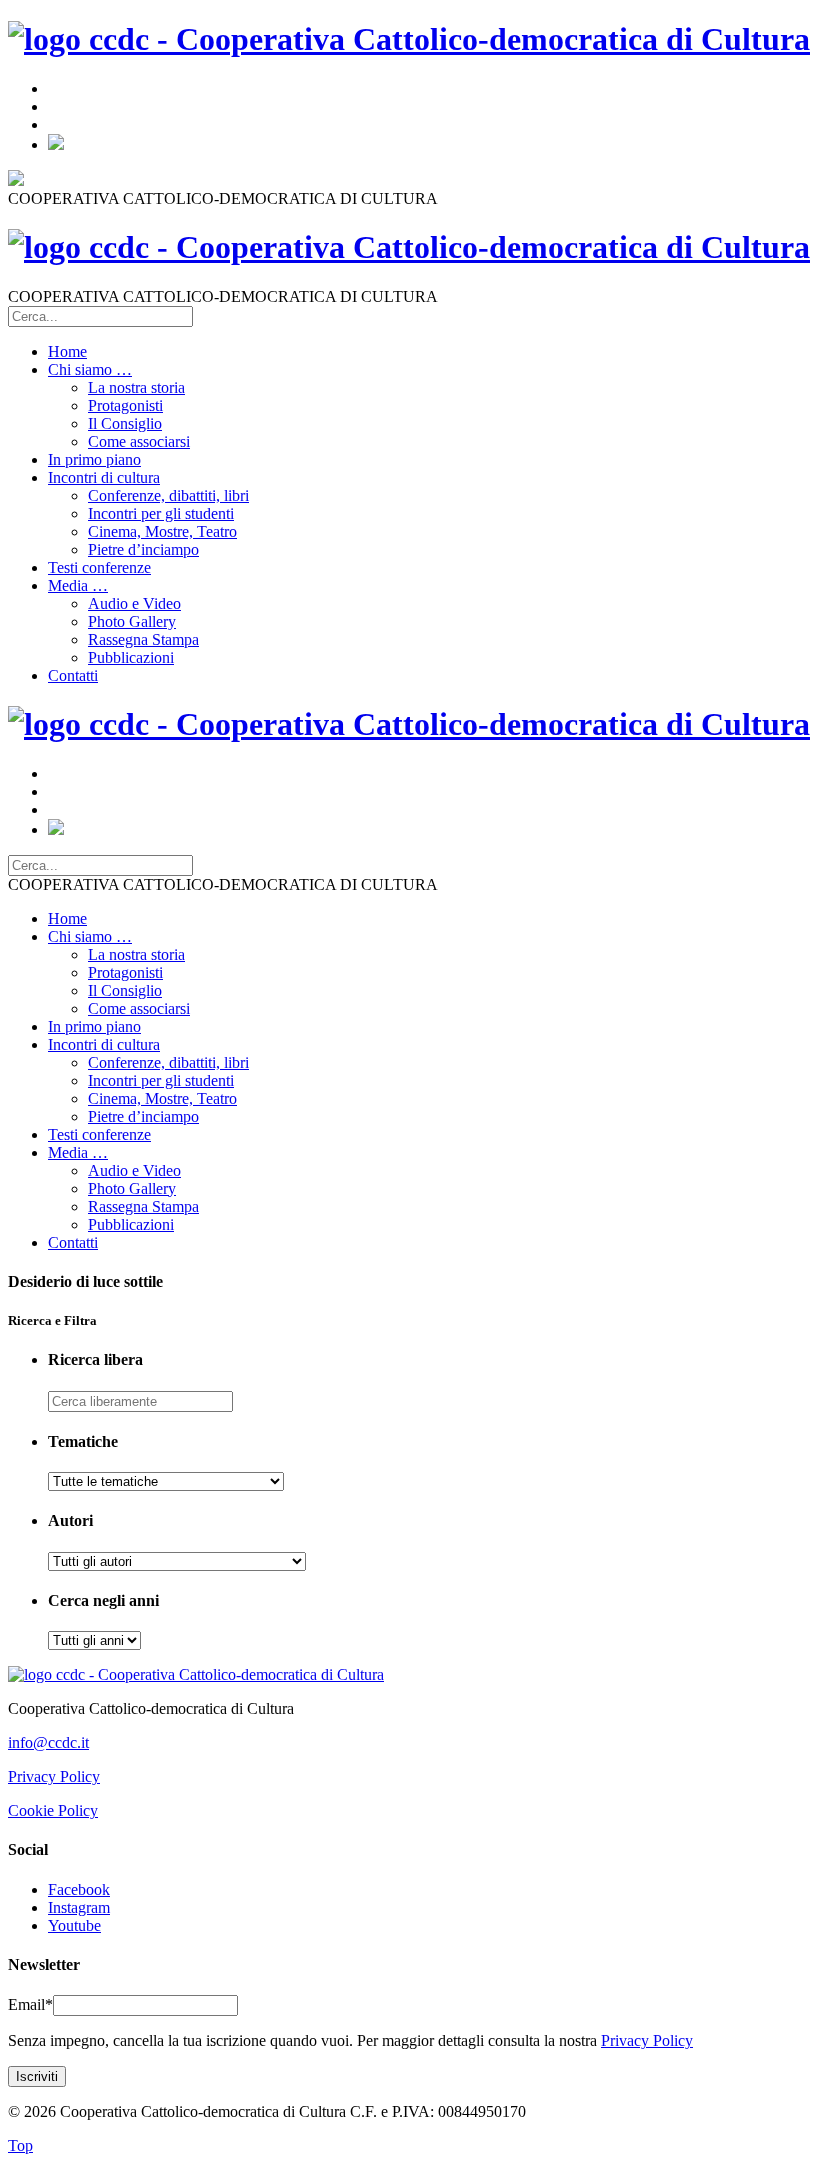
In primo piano (94, 459)
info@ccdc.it (48, 1742)
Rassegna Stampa (143, 639)
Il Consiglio (125, 423)
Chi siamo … (90, 369)
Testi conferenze (99, 567)
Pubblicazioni (131, 657)
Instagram (79, 1907)
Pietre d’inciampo (143, 549)
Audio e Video (134, 603)
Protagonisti (125, 405)
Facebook (79, 1889)
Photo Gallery (132, 621)
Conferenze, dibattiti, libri (168, 495)
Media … (78, 585)
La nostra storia (136, 387)
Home (67, 351)
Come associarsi (139, 441)
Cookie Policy (53, 1810)
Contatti (73, 675)
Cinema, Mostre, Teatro (162, 531)
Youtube (74, 1925)
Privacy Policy (54, 1776)
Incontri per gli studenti (161, 513)
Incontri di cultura (104, 477)
